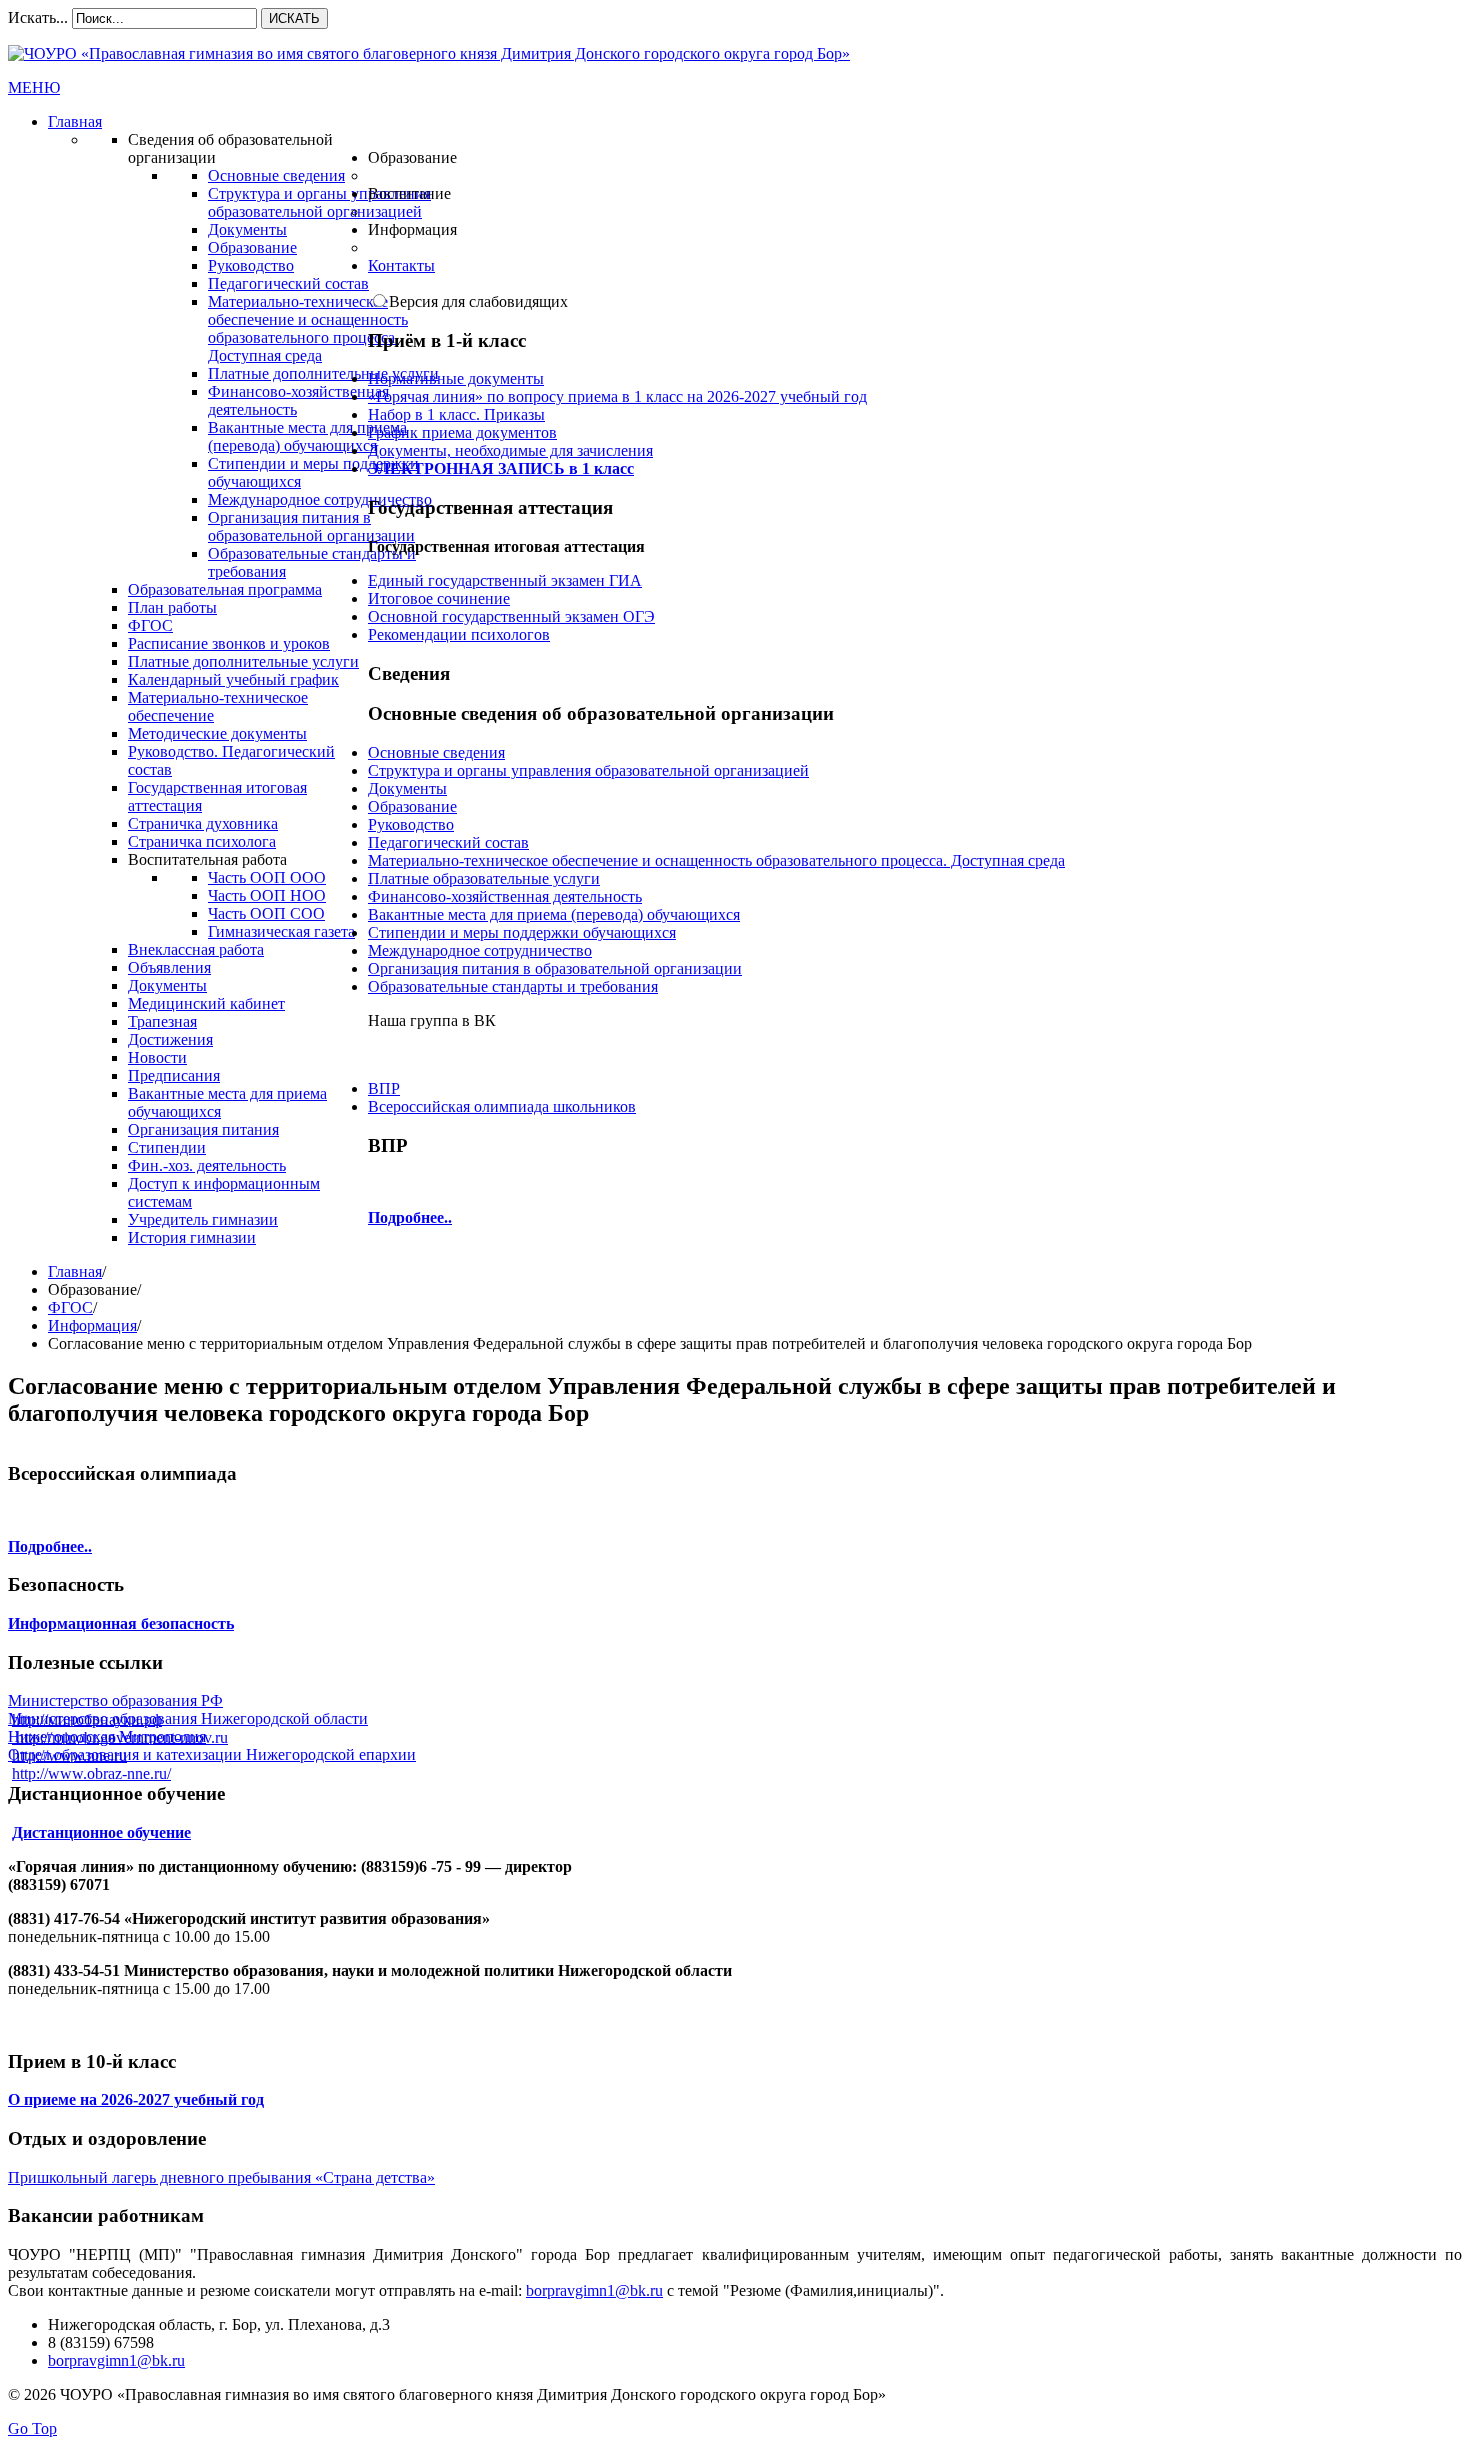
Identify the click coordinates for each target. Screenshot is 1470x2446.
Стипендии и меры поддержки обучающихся (522, 932)
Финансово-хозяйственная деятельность (505, 896)
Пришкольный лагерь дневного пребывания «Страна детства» (221, 2177)
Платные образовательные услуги (484, 878)
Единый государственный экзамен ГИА (505, 580)
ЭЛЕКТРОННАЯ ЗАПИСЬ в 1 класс (501, 468)
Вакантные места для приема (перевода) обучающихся (554, 914)
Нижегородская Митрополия (107, 1736)
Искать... (38, 17)
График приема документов (462, 432)
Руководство (411, 824)
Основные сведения (436, 752)
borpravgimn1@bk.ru (594, 2290)
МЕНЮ (34, 87)
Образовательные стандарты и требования (513, 986)
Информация (92, 1325)
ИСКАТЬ (294, 18)
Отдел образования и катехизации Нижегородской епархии (212, 1754)
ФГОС (70, 1307)
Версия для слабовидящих (478, 301)
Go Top (32, 2428)
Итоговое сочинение (439, 598)
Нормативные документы (456, 378)
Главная (75, 1271)
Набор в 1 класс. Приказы (456, 414)
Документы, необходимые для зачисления (510, 450)
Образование (412, 806)
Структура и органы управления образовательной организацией (588, 770)
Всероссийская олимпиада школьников (502, 1106)
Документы (407, 788)
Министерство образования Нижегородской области (188, 1718)
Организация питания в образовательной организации (555, 968)
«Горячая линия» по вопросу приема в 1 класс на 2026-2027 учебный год (617, 396)
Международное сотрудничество (480, 950)
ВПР (384, 1088)
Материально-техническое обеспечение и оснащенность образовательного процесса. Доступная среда (716, 860)
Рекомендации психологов (459, 634)
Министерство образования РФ (115, 1700)
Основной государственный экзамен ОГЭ (511, 616)
